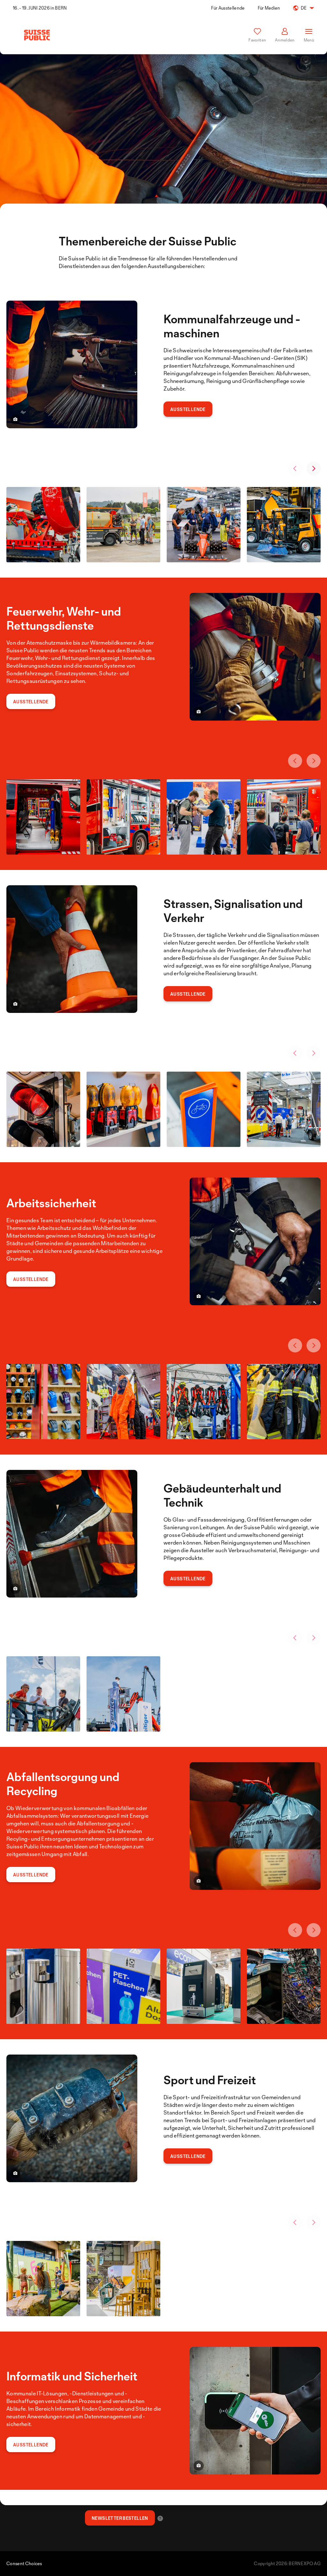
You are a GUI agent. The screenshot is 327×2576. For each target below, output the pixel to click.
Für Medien (269, 8)
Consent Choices (24, 2563)
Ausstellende (188, 409)
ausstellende (188, 2156)
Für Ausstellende (228, 8)
